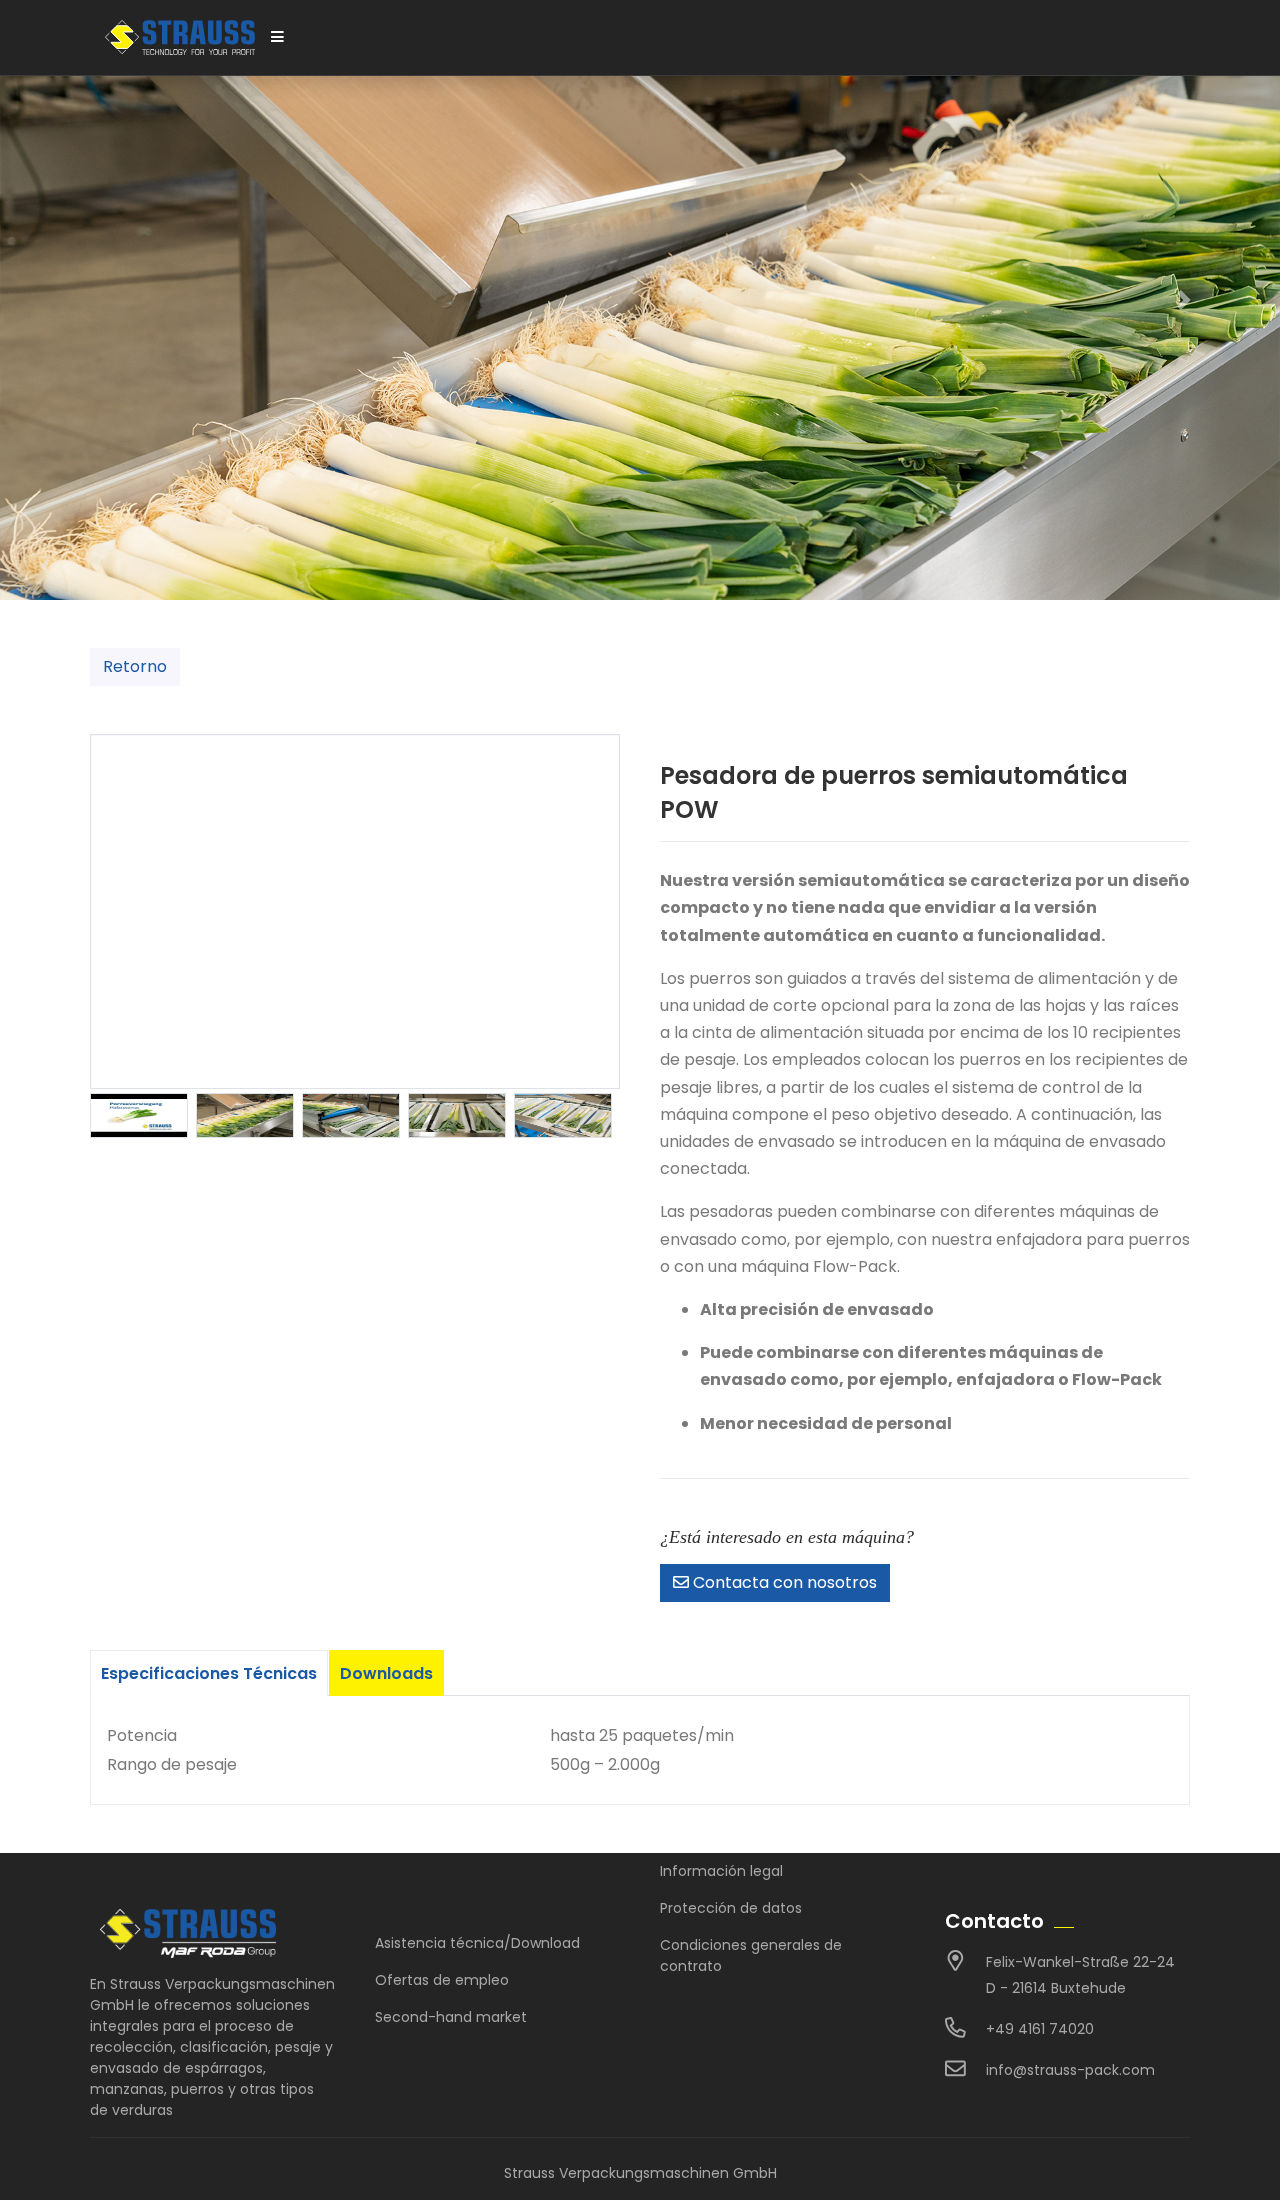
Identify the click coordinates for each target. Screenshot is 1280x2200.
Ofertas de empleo (442, 1980)
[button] (1184, 300)
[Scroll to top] (1238, 2158)
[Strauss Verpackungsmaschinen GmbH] (180, 37)
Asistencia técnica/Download (477, 1943)
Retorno (135, 666)
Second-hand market (451, 2017)
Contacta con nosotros (783, 1582)
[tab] (209, 1673)
